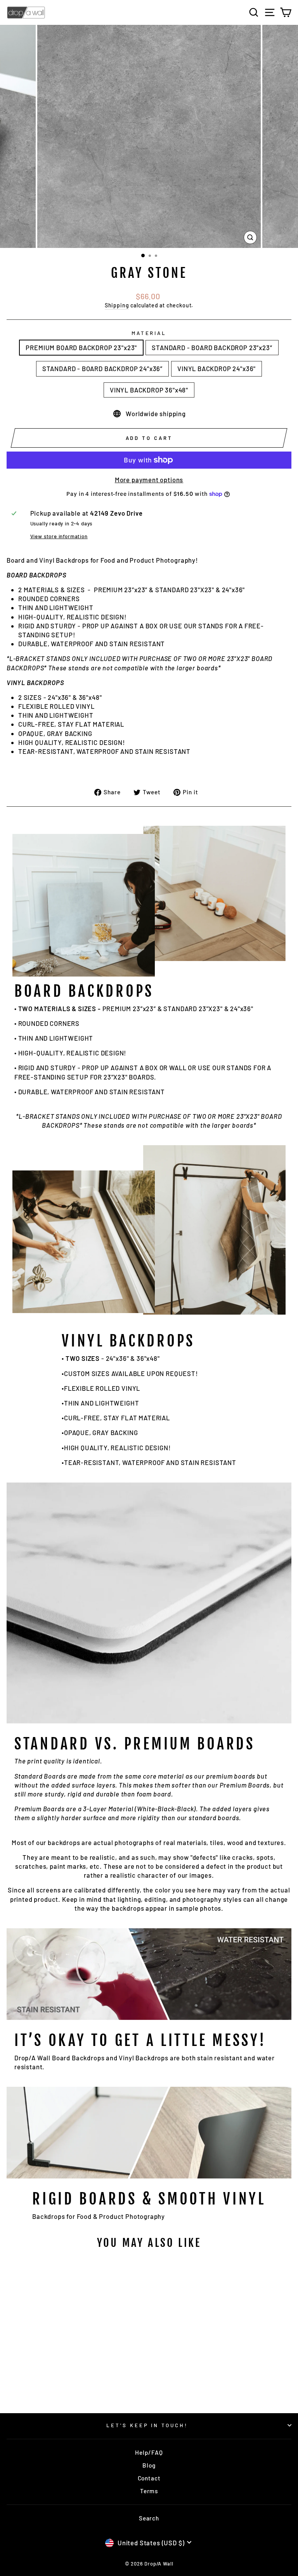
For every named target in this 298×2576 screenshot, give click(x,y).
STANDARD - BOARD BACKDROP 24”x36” (102, 368)
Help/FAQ (149, 2452)
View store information (59, 536)
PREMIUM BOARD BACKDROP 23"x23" (81, 347)
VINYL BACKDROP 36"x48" (149, 390)
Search (149, 2518)
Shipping (117, 305)
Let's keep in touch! (147, 2425)
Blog (149, 2465)
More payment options (149, 480)
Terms (149, 2491)
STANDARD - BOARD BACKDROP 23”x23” (212, 347)
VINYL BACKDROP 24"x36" (217, 368)
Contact (149, 2478)
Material (149, 333)
